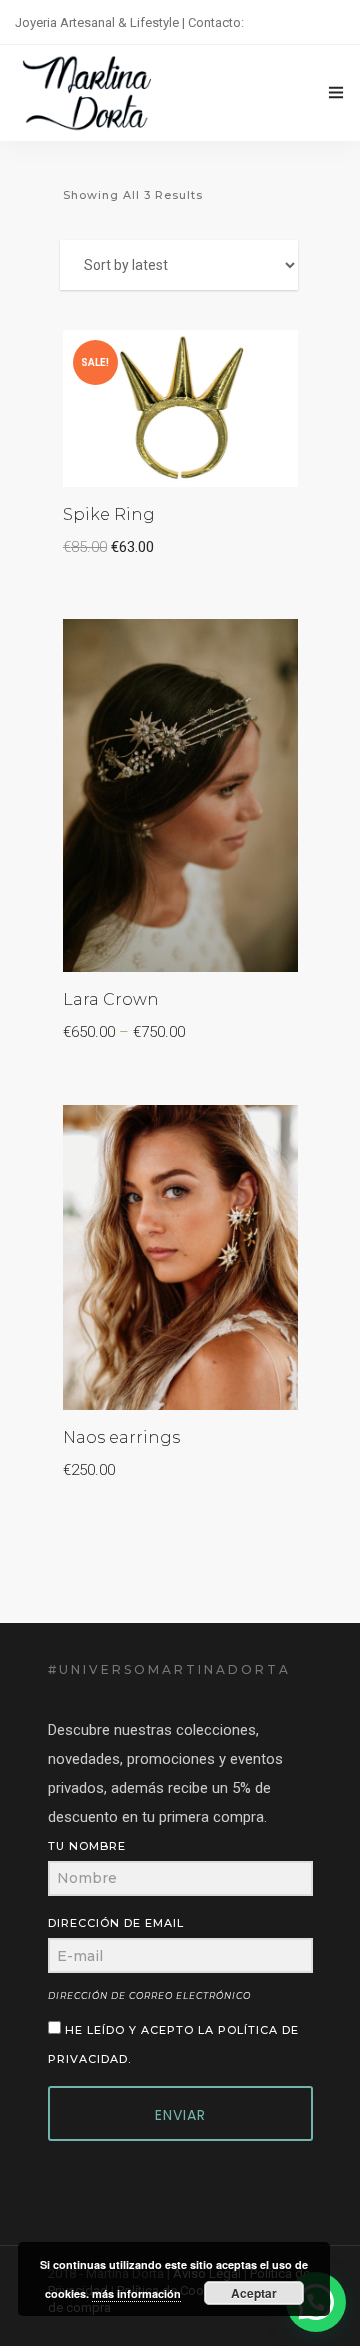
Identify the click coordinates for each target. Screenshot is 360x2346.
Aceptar (254, 2293)
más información (136, 2293)
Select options (215, 648)
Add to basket (217, 358)
